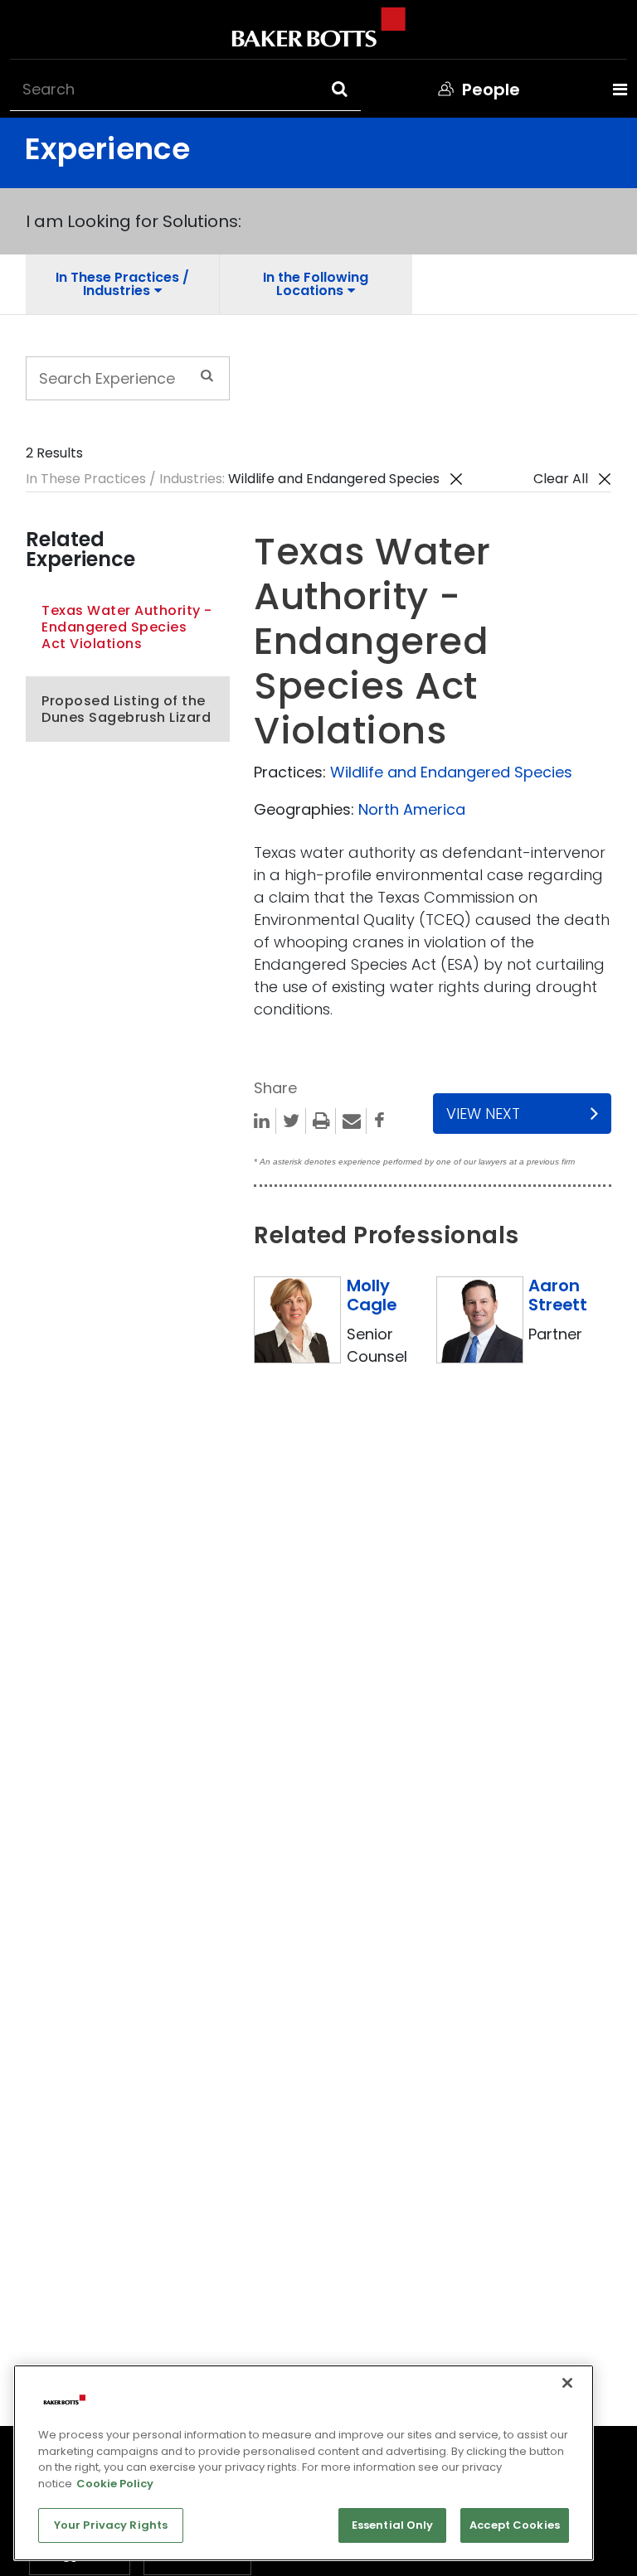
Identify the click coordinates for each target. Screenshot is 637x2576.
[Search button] (355, 89)
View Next (483, 1114)
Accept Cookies (515, 2525)
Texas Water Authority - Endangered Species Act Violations (127, 627)
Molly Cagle (372, 1295)
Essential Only (393, 2525)
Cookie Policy (115, 2484)
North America (412, 809)
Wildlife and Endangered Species (451, 772)
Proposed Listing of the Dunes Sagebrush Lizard (126, 709)
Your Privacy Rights (111, 2525)
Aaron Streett (558, 1295)
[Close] (567, 2383)
